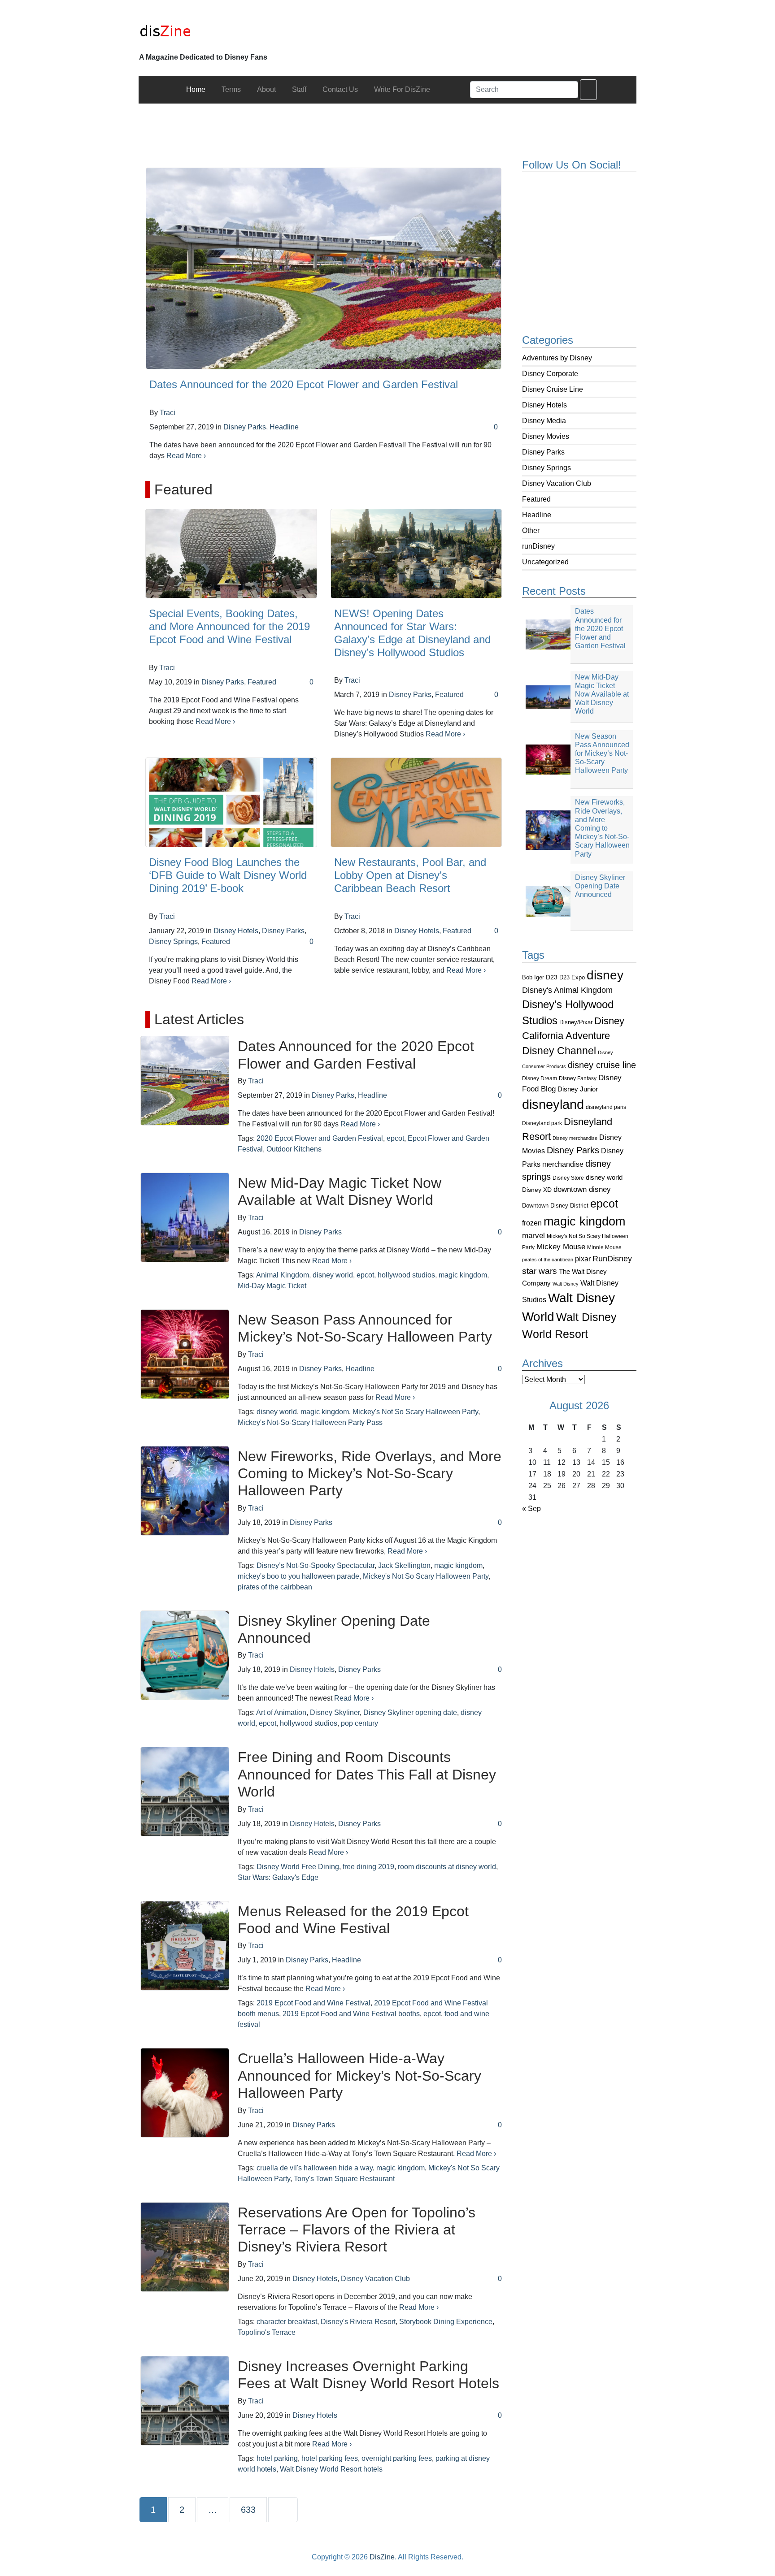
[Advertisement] (387, 124)
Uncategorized (545, 562)
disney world (604, 1178)
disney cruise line (602, 1065)
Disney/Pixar (576, 1022)
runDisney (538, 546)
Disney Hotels (544, 405)
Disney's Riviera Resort (358, 2322)
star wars (540, 1271)
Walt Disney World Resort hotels (331, 2469)
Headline (537, 515)
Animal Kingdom (283, 1275)
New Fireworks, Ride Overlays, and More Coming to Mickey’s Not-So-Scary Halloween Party (370, 1474)
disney (605, 975)
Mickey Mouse (561, 1247)
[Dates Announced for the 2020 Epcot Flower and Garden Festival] (324, 268)
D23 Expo (572, 977)
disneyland (553, 1104)
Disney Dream (540, 1078)
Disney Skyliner (335, 1712)
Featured (536, 499)
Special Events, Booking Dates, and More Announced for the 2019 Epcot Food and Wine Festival (229, 626)
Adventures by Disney (557, 358)
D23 (552, 977)
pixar (583, 1259)
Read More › (186, 456)
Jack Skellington (404, 1565)
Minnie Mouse (604, 1247)
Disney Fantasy (578, 1078)
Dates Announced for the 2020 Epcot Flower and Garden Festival (304, 384)
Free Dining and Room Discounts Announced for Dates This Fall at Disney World (367, 1774)
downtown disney (582, 1189)
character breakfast (287, 2322)
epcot (604, 1204)
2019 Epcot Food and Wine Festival (313, 2003)
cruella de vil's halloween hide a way (315, 2168)
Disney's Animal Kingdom (567, 990)
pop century (359, 1723)
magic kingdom (584, 1221)
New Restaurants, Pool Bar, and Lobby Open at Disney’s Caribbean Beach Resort (410, 875)
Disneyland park (542, 1123)
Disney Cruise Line (553, 389)
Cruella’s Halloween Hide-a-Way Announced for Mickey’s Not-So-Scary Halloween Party (359, 2076)
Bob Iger (533, 978)
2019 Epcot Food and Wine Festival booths (351, 2014)
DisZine (382, 2557)
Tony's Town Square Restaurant (344, 2179)
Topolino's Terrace (267, 2332)
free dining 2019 (368, 1867)
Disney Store (568, 1178)
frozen (532, 1223)
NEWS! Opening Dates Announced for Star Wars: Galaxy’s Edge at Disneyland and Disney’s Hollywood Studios (412, 633)
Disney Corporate (550, 374)
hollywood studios (406, 1275)
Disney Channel (559, 1051)
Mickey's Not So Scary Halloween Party (415, 1412)
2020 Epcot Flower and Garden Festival (320, 1138)
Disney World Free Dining (298, 1867)
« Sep (531, 1509)
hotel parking (277, 2458)
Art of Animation (281, 1712)
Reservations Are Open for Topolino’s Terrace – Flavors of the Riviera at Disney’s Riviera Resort (357, 2230)
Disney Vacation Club (557, 483)
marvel (533, 1236)
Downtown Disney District (555, 1206)
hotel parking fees (330, 2458)
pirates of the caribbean (548, 1260)
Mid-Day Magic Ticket (272, 1286)
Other (531, 530)
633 (251, 2509)
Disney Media (544, 421)
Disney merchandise (575, 1138)
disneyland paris (606, 1107)
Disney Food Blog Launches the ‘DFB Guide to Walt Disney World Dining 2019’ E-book (228, 875)
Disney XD (537, 1190)
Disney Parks (543, 452)
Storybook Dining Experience (446, 2322)
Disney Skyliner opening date (410, 1712)
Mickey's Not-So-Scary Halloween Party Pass (310, 1422)
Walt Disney (566, 1284)
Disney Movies (546, 436)
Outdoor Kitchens (294, 1149)
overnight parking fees (397, 2458)
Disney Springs (546, 468)
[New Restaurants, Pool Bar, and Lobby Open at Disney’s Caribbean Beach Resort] (416, 802)
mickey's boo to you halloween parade (298, 1576)
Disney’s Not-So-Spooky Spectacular (316, 1565)
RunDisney (612, 1259)
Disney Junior (578, 1089)
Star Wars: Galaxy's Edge (278, 1877)
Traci (168, 413)
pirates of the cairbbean (275, 1587)
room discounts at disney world (447, 1867)
